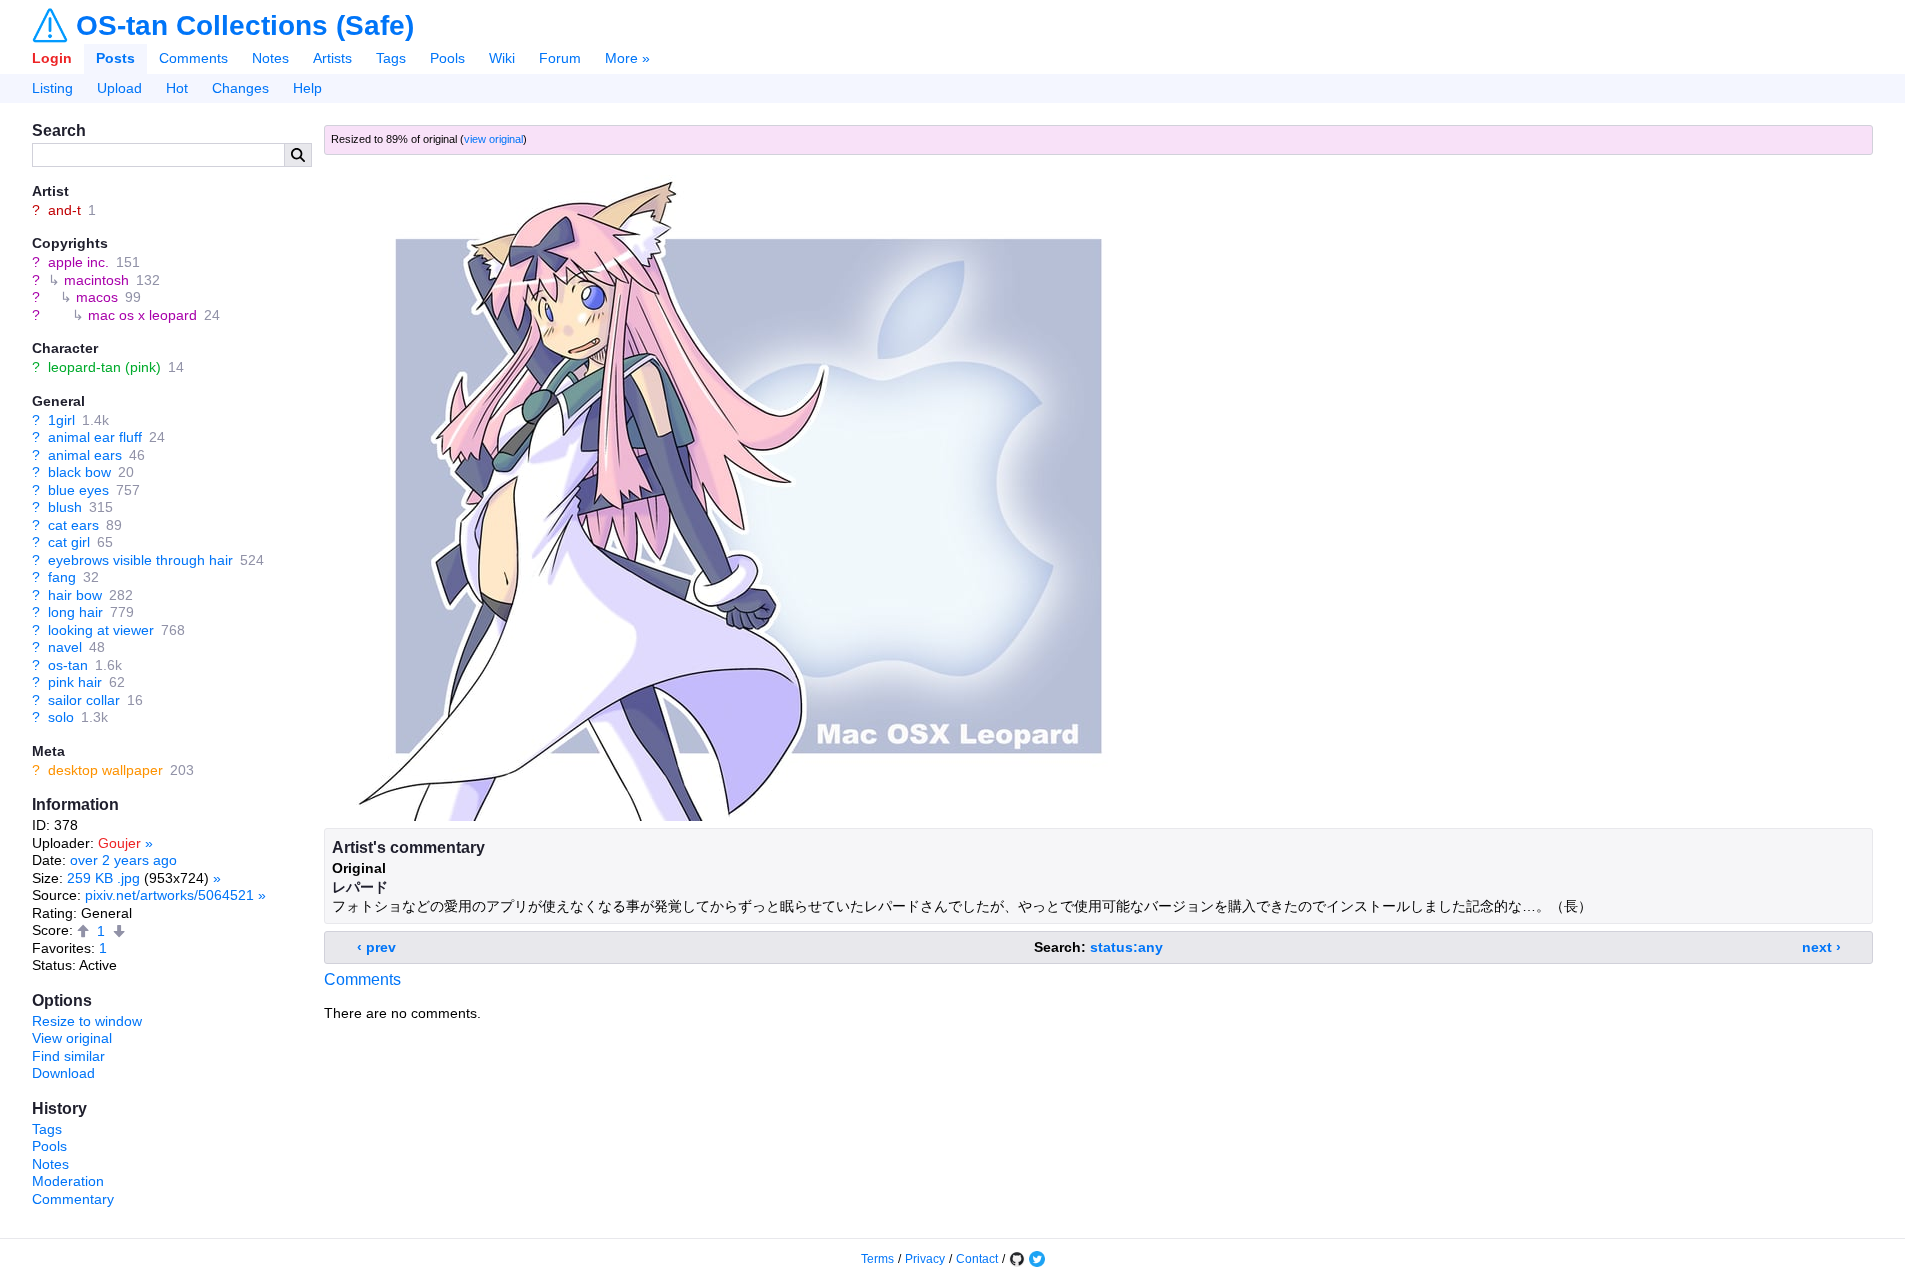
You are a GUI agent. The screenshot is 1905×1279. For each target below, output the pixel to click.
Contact (977, 1259)
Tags (391, 58)
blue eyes (78, 490)
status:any (1126, 947)
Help (307, 88)
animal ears (85, 455)
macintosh (96, 280)
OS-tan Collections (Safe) (245, 26)
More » (627, 58)
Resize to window (87, 1021)
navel (65, 647)
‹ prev (376, 947)
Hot (177, 88)
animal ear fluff (95, 437)
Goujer (119, 843)
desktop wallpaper (105, 770)
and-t (64, 210)
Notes (270, 58)
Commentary (73, 1199)
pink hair (75, 682)
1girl (61, 420)
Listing (52, 88)
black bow (79, 472)
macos (97, 297)
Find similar (68, 1056)
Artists (332, 58)
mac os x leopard (142, 315)
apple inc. (78, 262)
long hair (75, 612)
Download (63, 1073)
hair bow (75, 595)
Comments (193, 58)
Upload (119, 88)
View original (72, 1038)
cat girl (69, 542)
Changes (240, 88)
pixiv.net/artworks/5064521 (169, 895)
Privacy (925, 1259)
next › (1821, 947)
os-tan (68, 665)
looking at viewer (101, 630)
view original (493, 139)
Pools (447, 58)
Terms (877, 1259)
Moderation (68, 1181)
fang (62, 577)
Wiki (502, 58)
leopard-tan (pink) (104, 367)
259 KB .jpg (103, 878)
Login (52, 58)
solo (61, 717)
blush (65, 507)
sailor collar (84, 700)
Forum (560, 58)
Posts (115, 58)
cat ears (73, 525)
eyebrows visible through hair (140, 560)
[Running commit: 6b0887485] (1017, 1259)
